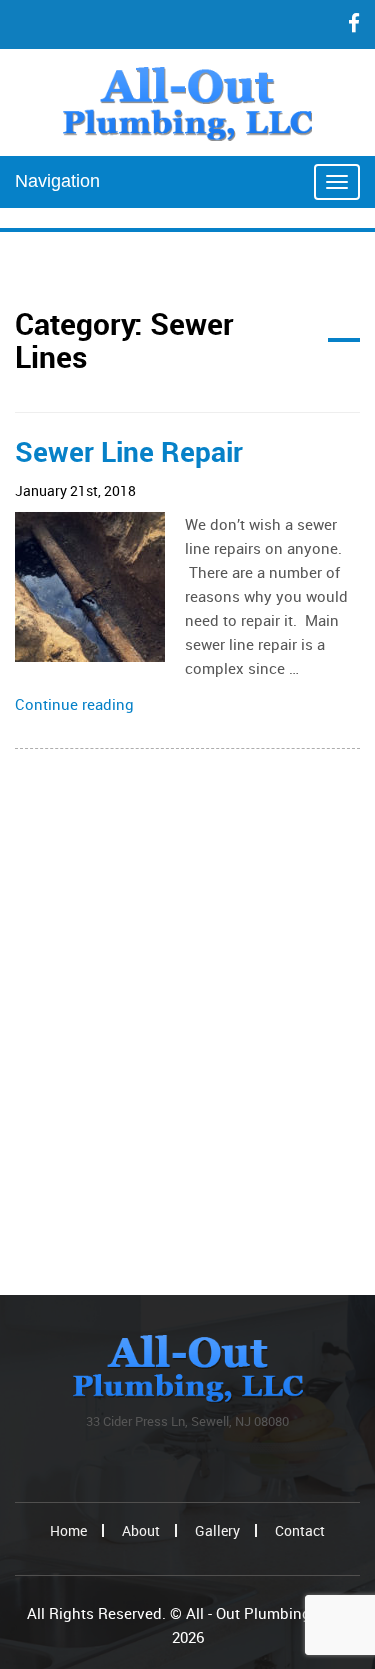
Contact (300, 1530)
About (141, 1530)
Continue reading (74, 704)
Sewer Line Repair (129, 451)
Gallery (217, 1530)
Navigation (57, 181)
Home (68, 1530)
